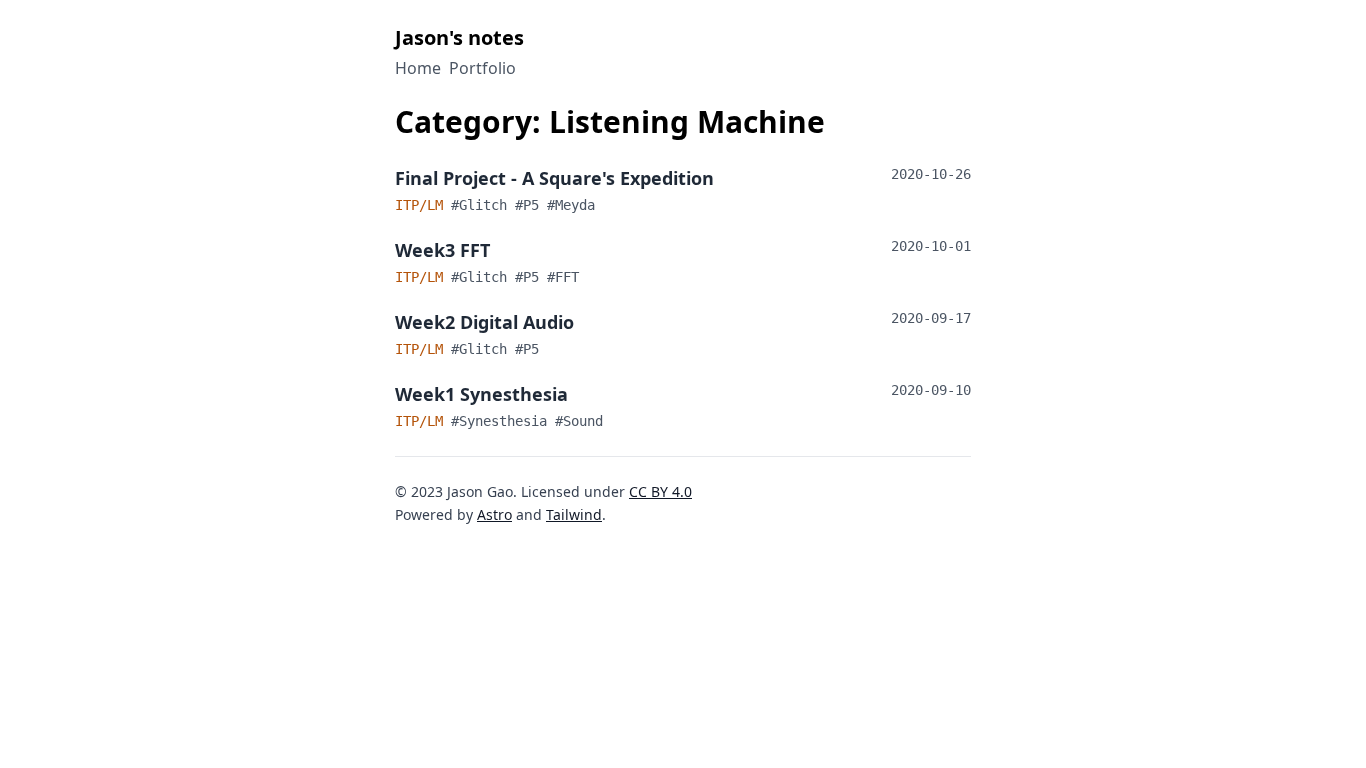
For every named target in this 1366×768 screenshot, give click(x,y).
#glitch (483, 205)
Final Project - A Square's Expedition (554, 178)
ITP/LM (423, 205)
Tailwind (574, 514)
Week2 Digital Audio (484, 322)
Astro (494, 514)
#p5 (531, 205)
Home (418, 68)
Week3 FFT (442, 250)
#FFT (563, 277)
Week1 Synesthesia (481, 394)
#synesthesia (503, 421)
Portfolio (482, 68)
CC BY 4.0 (660, 491)
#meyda (571, 205)
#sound (579, 421)
